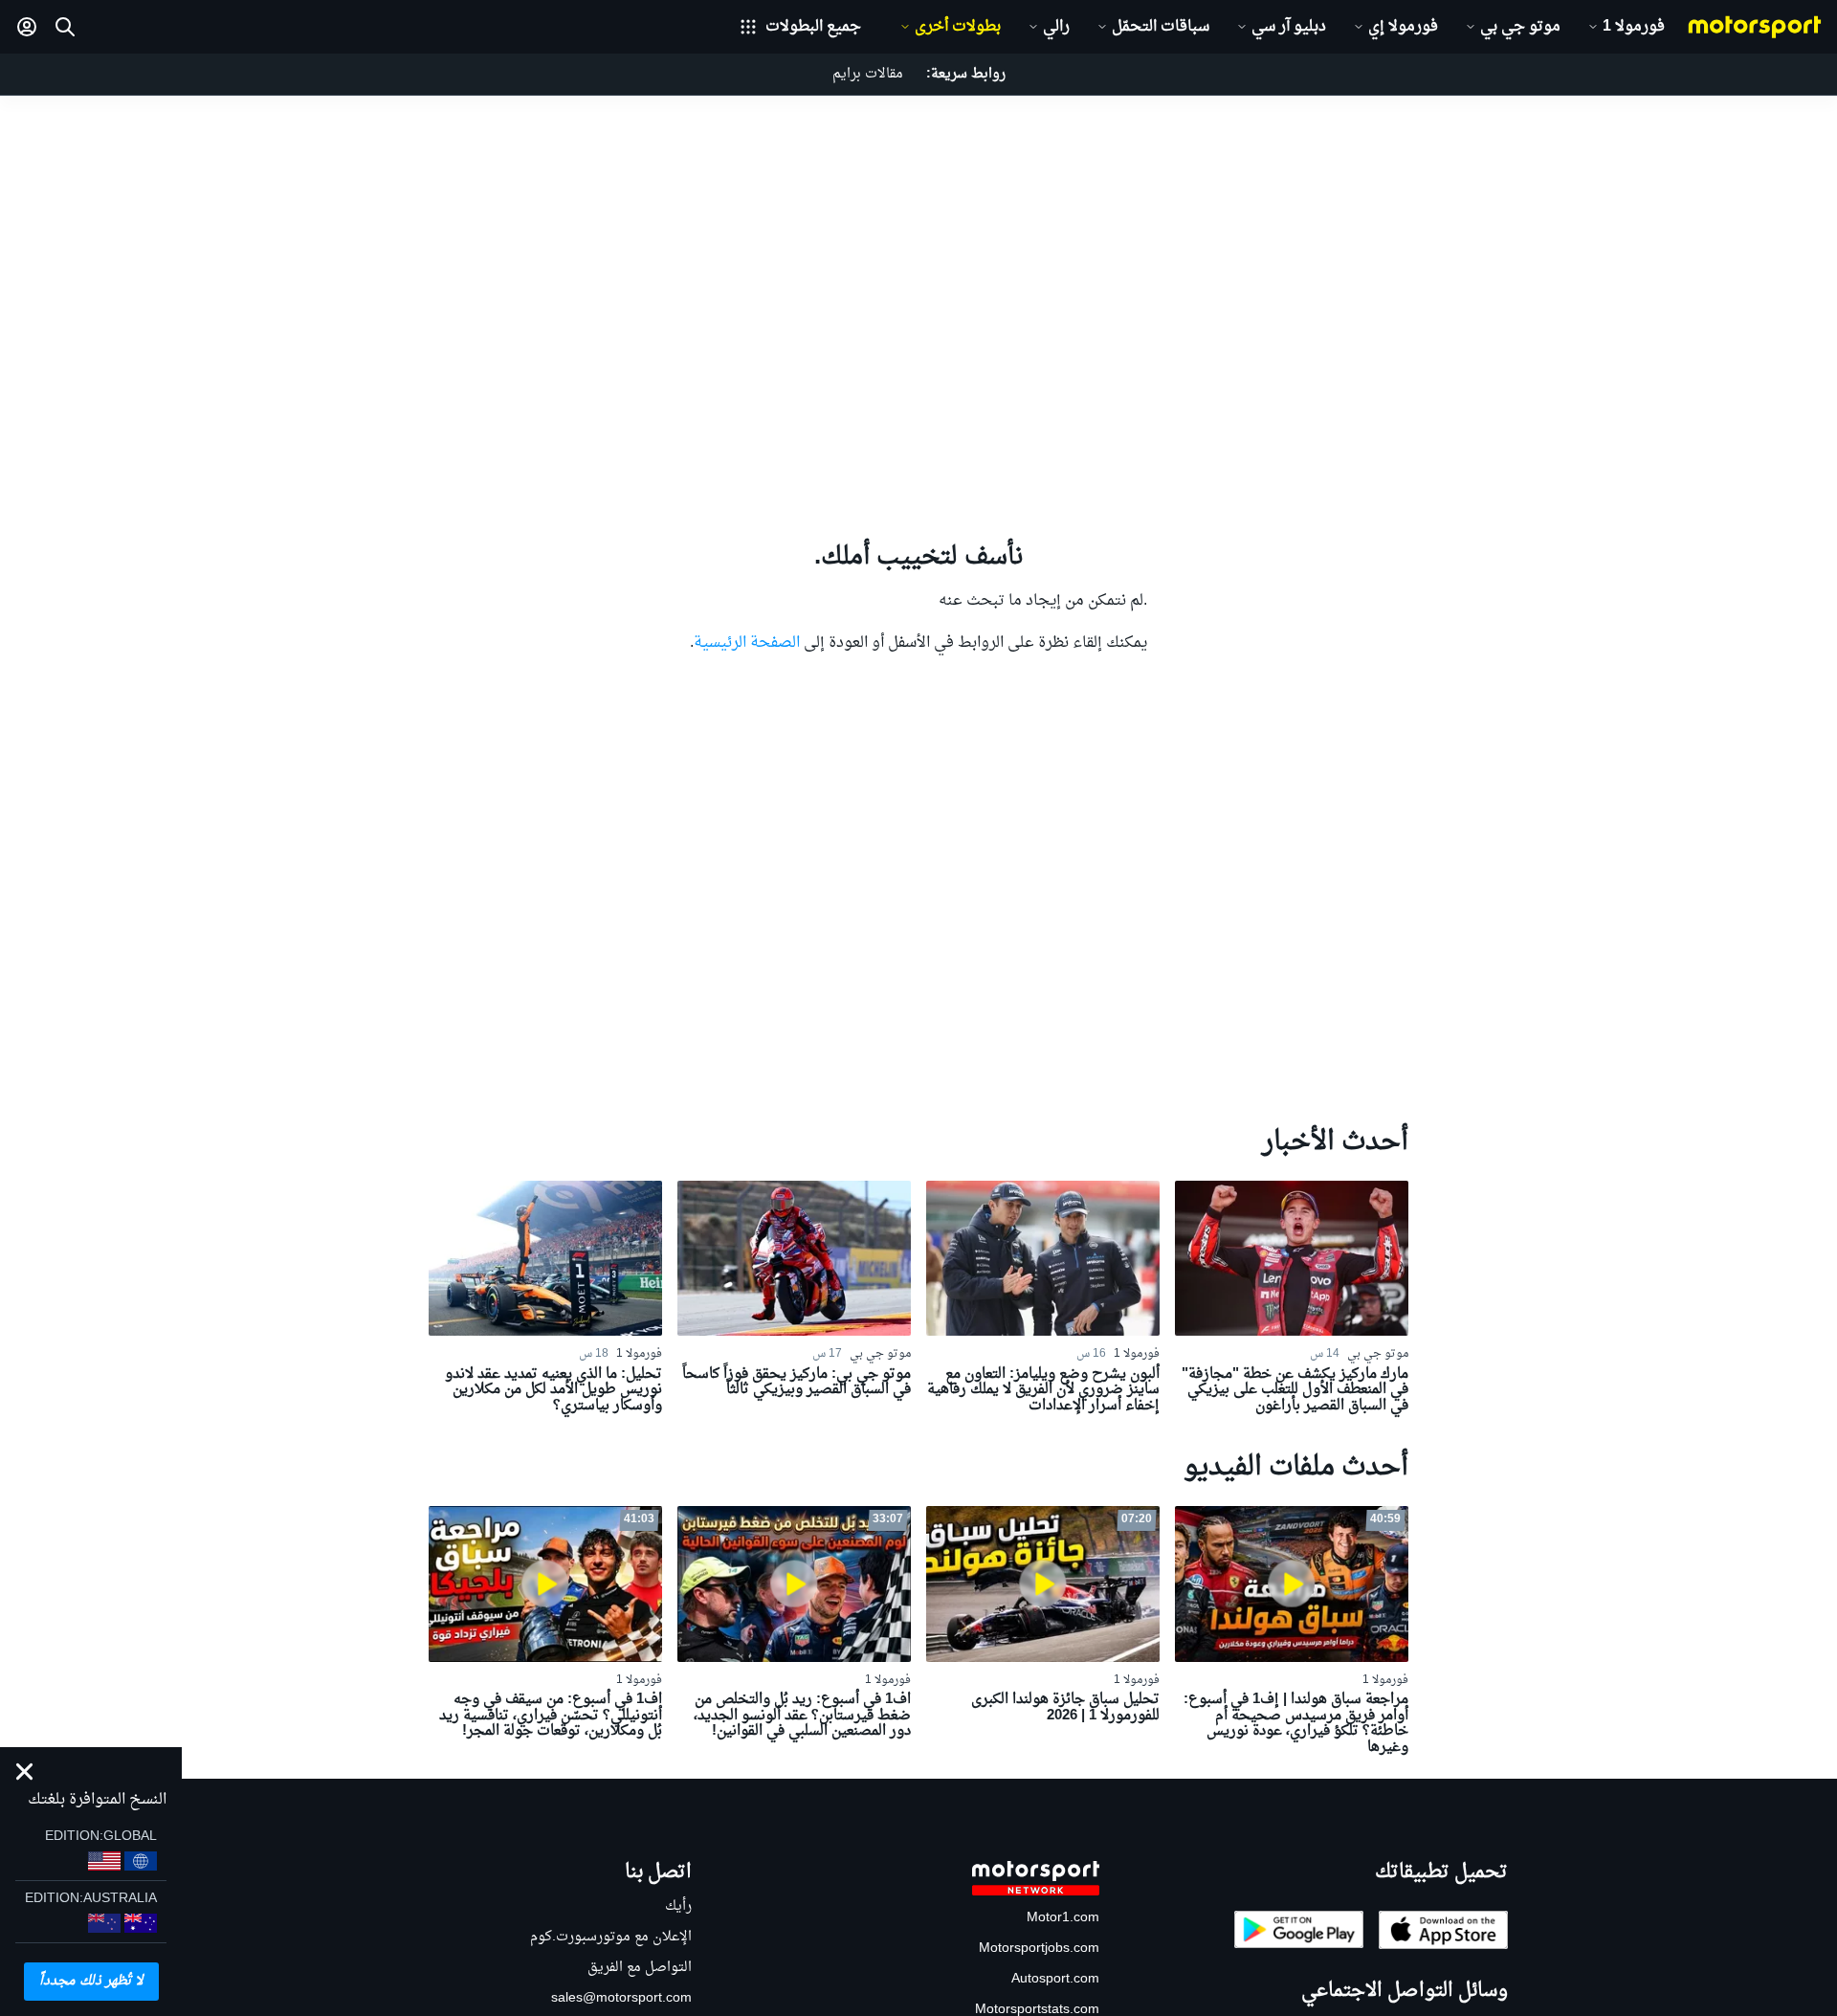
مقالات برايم (868, 74)
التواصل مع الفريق (640, 1968)
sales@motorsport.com (621, 1998)
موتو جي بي (1520, 27)
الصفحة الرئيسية (747, 643)
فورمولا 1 (1634, 27)
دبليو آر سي (1289, 27)
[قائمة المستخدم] (27, 27)
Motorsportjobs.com (1039, 1949)
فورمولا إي (1403, 27)
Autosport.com (1055, 1979)
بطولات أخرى (958, 27)
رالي (1056, 27)
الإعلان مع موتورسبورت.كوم (611, 1937)
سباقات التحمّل (1161, 27)
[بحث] (65, 27)
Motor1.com (1063, 1918)
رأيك (678, 1906)
